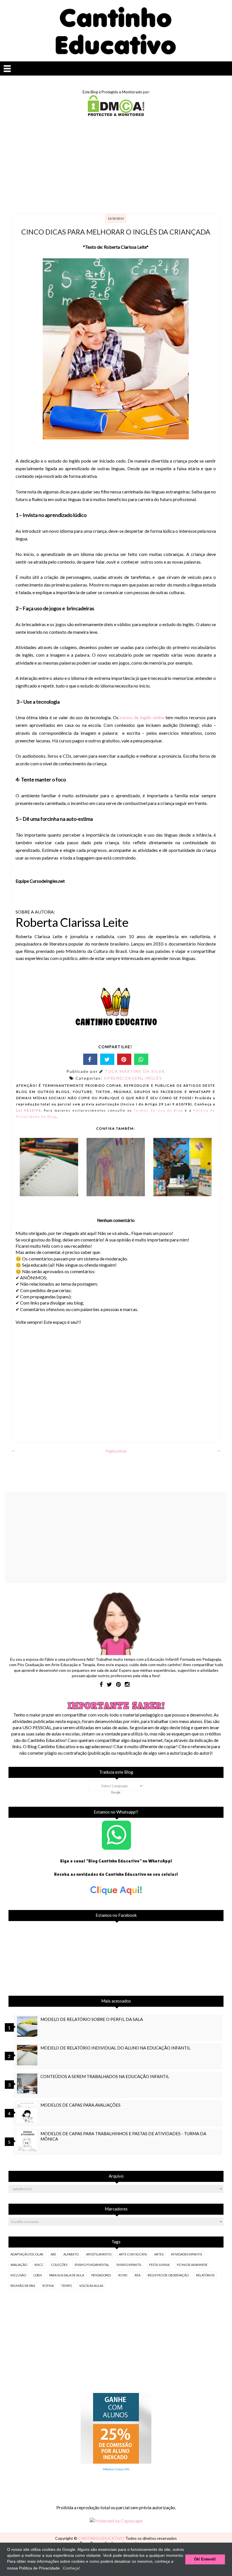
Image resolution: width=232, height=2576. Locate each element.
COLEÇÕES (59, 2265)
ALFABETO (71, 2254)
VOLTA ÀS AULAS (91, 2286)
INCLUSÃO (18, 2275)
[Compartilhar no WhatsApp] (141, 1059)
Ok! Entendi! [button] (205, 2559)
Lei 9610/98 (29, 1110)
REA (138, 2275)
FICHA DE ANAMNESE (192, 2265)
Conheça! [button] (71, 2568)
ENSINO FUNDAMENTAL (92, 2265)
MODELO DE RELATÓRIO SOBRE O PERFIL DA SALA (92, 2019)
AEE (53, 2254)
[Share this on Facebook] (90, 1059)
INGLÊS (153, 1078)
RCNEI (123, 2275)
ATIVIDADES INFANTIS (186, 2254)
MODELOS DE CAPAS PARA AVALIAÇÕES (80, 2105)
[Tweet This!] (107, 1059)
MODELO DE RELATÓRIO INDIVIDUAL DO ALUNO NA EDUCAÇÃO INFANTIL (115, 2048)
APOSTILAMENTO (99, 2254)
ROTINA (48, 2286)
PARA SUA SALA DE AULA (67, 2275)
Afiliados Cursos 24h (116, 2469)
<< (13, 1451)
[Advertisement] (116, 166)
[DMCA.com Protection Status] (116, 114)
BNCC (39, 2265)
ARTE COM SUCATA (133, 2254)
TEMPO (66, 2286)
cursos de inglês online (142, 717)
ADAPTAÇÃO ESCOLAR (27, 2254)
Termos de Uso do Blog (158, 1110)
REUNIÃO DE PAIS (23, 2286)
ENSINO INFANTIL (129, 2265)
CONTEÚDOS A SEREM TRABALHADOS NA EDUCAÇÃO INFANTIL (105, 2076)
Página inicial (116, 1451)
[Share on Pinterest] (124, 1059)
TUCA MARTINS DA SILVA (135, 1071)
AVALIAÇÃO (19, 2265)
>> (219, 1451)
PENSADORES (101, 2275)
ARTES (159, 2254)
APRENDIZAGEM (123, 1078)
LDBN (38, 2275)
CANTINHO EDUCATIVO (102, 2538)
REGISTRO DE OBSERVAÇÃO (168, 2275)
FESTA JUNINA (159, 2265)
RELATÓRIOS (205, 2275)
